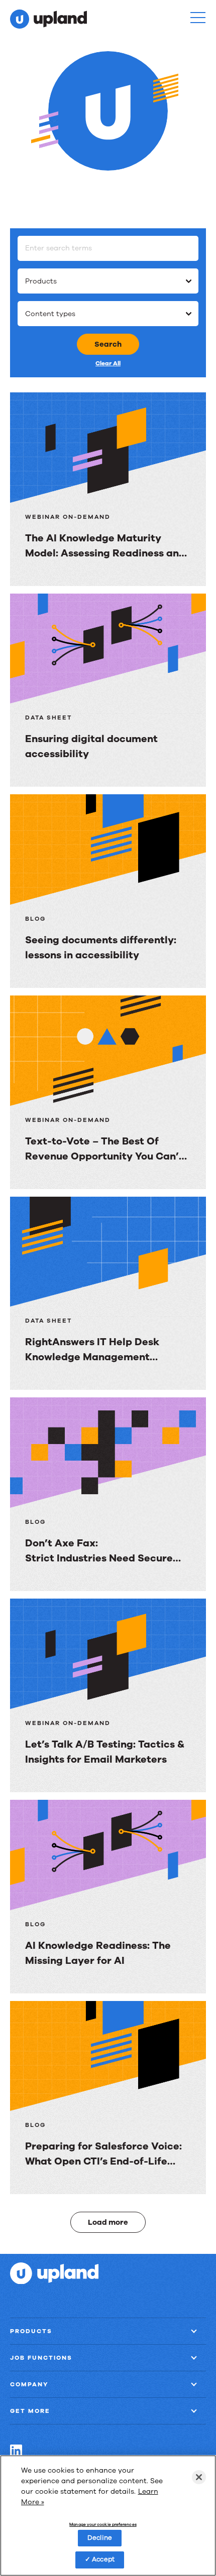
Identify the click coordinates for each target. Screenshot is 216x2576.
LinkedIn (16, 2451)
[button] (198, 18)
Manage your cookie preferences (103, 2525)
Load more (108, 2222)
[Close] (199, 2477)
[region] (108, 2516)
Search (108, 344)
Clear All (108, 363)
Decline (100, 2538)
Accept (103, 2559)
